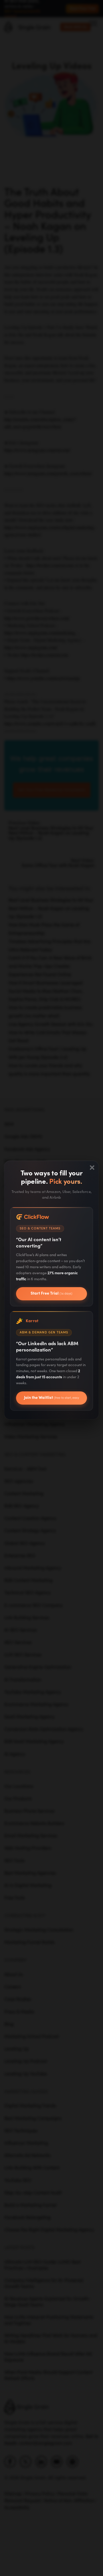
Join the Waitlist (51, 1400)
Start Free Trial (51, 1293)
